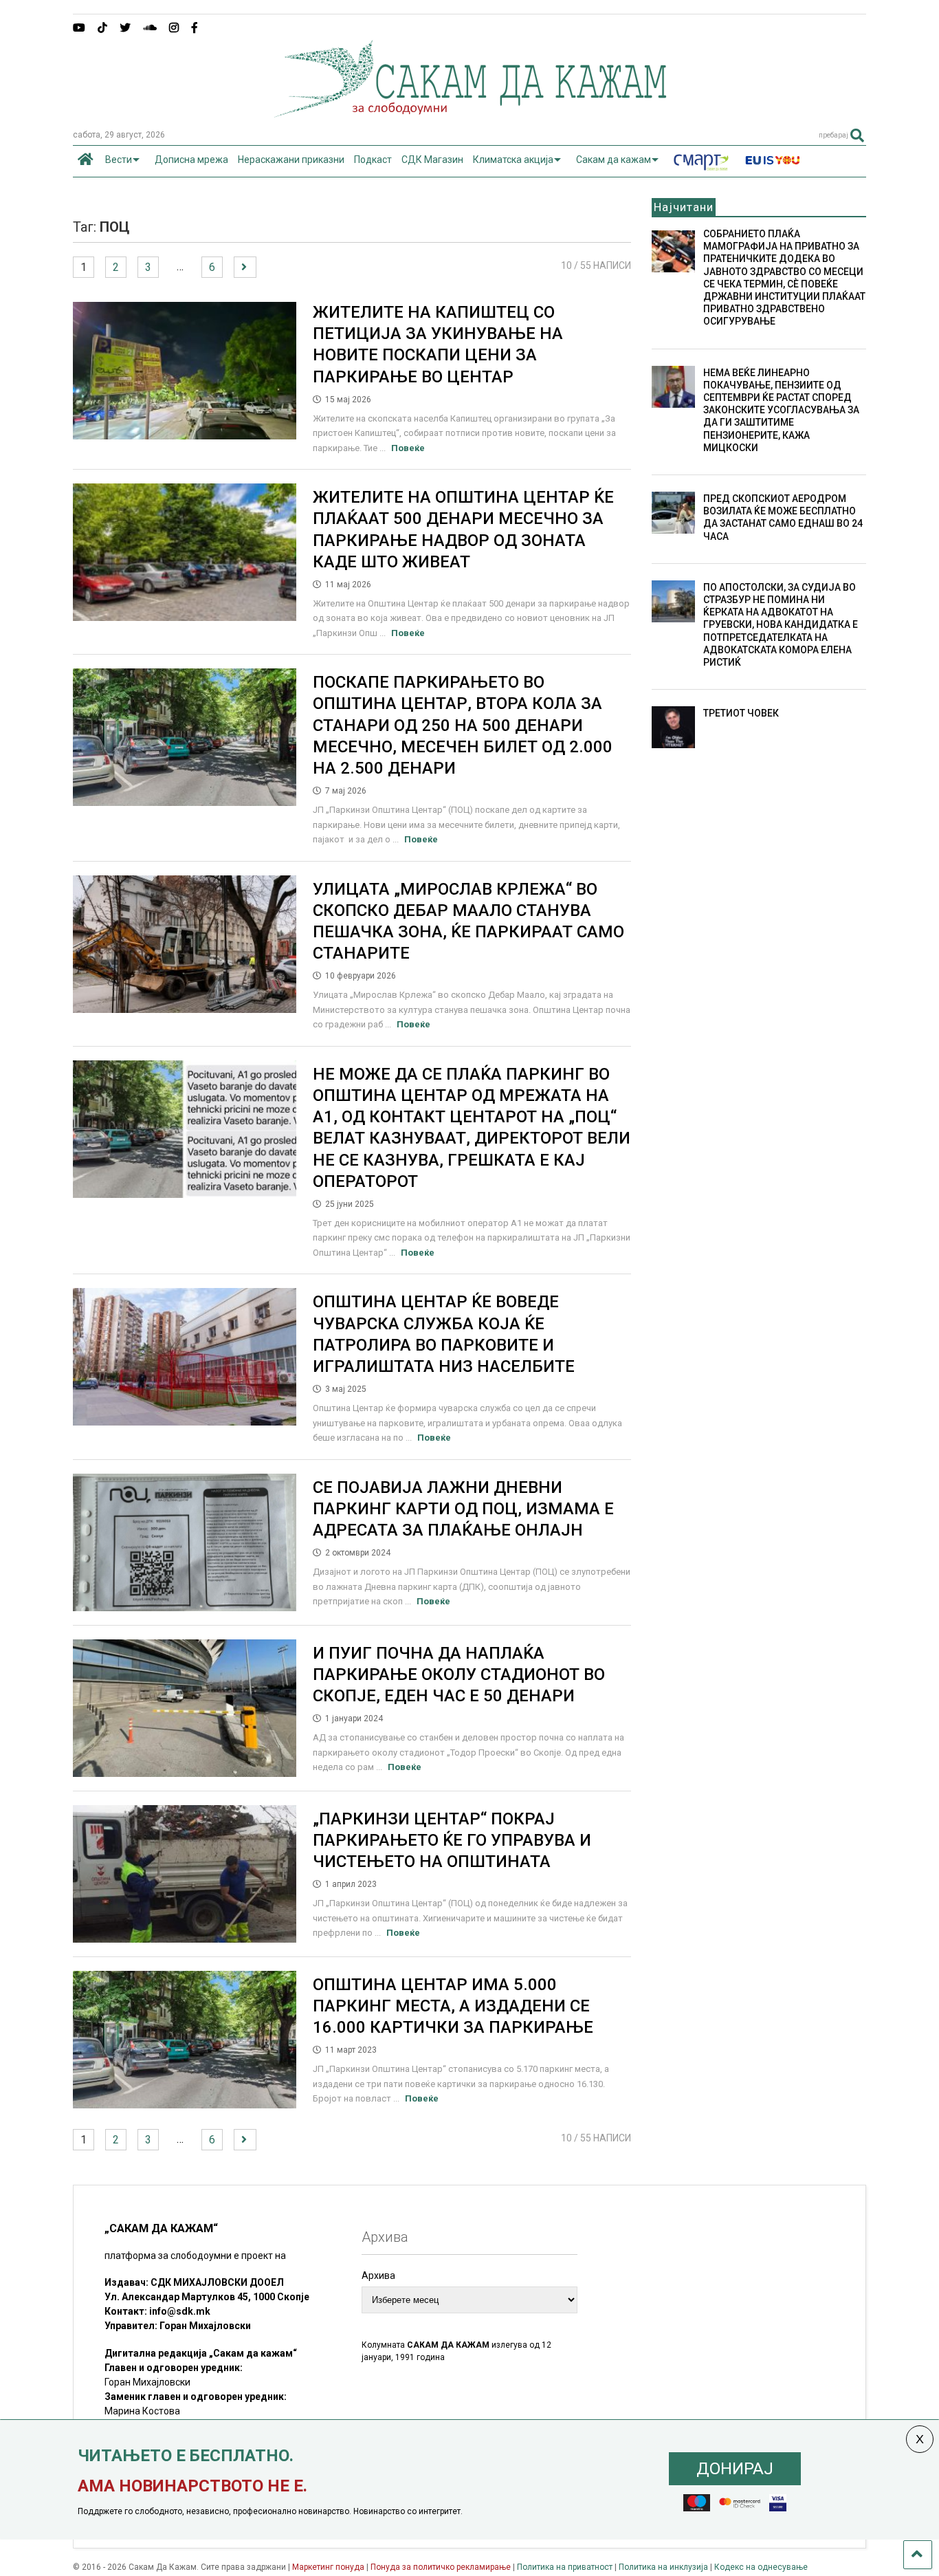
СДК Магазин (432, 160)
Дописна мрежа (191, 160)
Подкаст (373, 160)
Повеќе (408, 448)
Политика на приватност (565, 2567)
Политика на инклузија (663, 2567)
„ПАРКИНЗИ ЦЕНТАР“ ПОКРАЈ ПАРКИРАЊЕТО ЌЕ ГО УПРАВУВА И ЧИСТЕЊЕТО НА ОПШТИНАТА (452, 1840)
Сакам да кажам (614, 160)
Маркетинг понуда (329, 2567)
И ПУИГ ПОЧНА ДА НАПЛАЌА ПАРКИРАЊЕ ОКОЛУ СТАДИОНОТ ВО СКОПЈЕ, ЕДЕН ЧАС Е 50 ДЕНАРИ (459, 1674)
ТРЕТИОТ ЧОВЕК (741, 713)
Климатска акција (513, 160)
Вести (119, 160)
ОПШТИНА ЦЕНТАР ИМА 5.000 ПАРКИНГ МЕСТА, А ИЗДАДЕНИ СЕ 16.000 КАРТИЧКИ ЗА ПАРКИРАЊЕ (453, 2006)
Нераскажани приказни (291, 160)
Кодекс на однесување (761, 2567)
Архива (378, 2275)
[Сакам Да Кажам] (470, 113)
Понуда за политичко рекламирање (441, 2567)
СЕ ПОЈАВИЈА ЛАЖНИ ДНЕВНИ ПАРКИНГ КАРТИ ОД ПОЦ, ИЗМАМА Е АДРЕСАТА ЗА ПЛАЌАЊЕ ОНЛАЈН (463, 1509)
